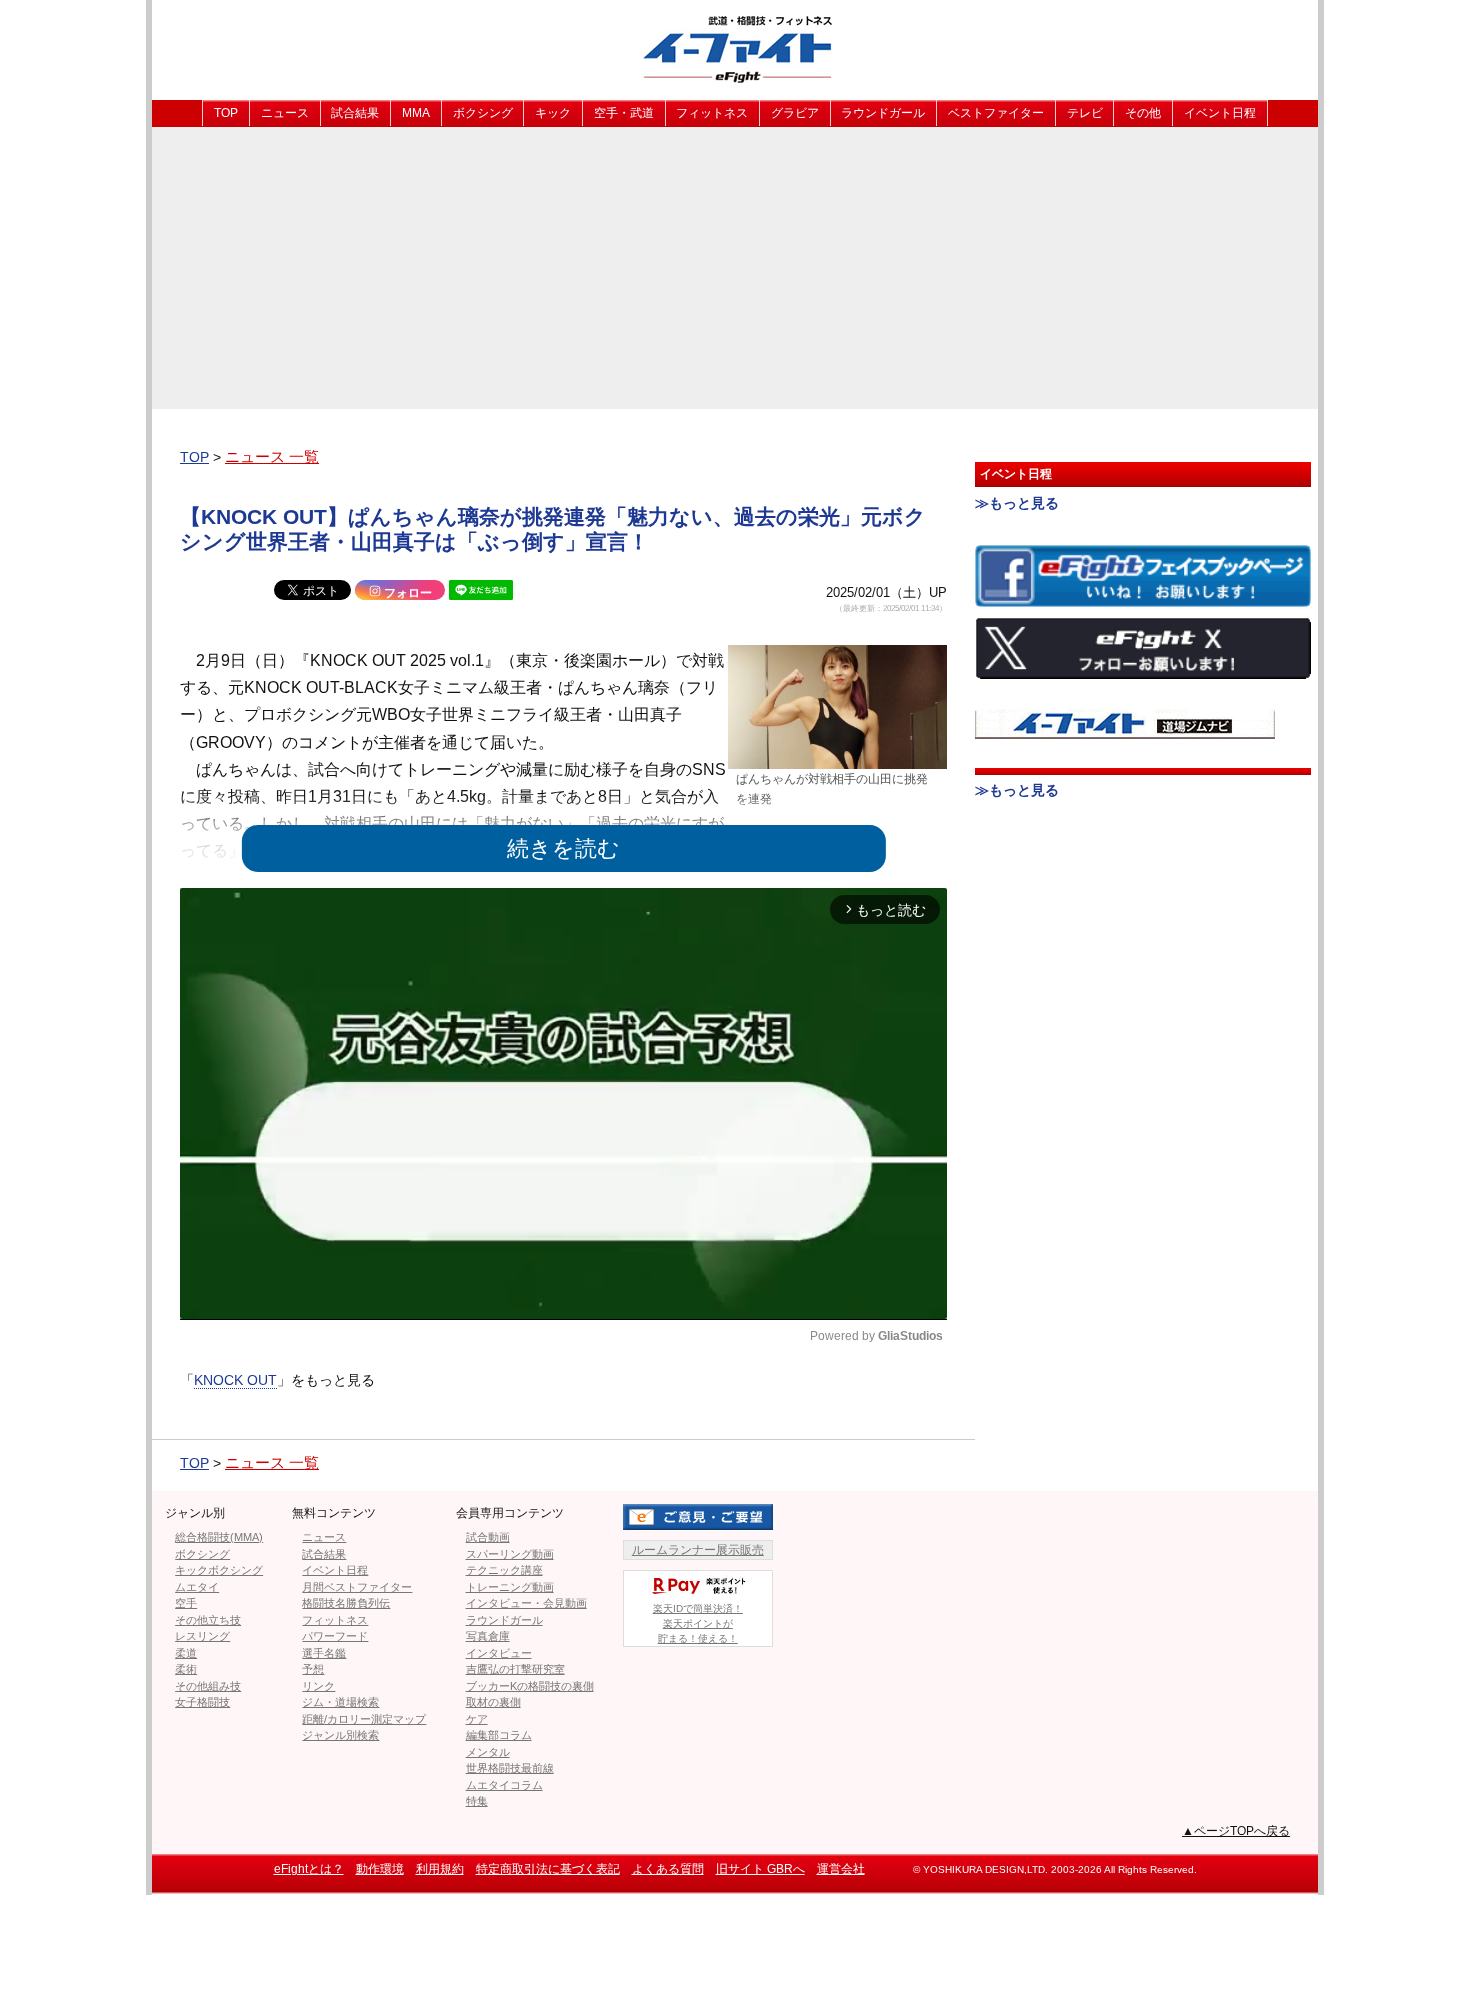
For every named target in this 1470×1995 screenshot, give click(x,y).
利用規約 (440, 1869)
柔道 (186, 1653)
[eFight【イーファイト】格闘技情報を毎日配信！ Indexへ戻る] (735, 48)
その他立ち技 (208, 1620)
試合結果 (355, 113)
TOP (226, 113)
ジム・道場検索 (340, 1702)
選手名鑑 (324, 1653)
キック (553, 113)
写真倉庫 (488, 1636)
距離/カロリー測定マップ (364, 1719)
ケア (477, 1719)
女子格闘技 (202, 1702)
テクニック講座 (504, 1570)
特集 (477, 1801)
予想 (313, 1669)
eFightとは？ (309, 1869)
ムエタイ (197, 1587)
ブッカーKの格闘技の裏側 (530, 1686)
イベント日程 (1220, 113)
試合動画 (488, 1537)
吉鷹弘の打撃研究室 (515, 1669)
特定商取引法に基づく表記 (548, 1869)
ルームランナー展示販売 (698, 1550)
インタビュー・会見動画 (526, 1603)
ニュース (285, 113)
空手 (186, 1603)
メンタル (488, 1752)
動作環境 (380, 1869)
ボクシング (483, 113)
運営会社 (841, 1869)
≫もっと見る (1017, 503)
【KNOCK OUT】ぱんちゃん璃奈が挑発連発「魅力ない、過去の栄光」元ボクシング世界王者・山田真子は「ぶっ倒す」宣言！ (553, 529)
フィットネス (712, 113)
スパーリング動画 (510, 1554)
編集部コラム (499, 1735)
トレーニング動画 (510, 1587)
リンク (318, 1686)
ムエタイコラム (504, 1785)
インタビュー (499, 1653)
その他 (1143, 113)
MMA (416, 113)
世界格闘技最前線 (510, 1768)
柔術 (186, 1669)
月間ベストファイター (357, 1587)
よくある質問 (668, 1869)
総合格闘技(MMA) (219, 1537)
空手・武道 (624, 113)
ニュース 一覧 (272, 456)
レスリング (202, 1636)
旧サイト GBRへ (760, 1869)
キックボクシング (219, 1570)
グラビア (795, 113)
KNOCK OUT (235, 1380)
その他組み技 (208, 1686)
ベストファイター (996, 113)
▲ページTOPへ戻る (1236, 1831)
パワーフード (335, 1636)
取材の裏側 (493, 1702)
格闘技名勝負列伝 (346, 1603)
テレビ (1085, 113)
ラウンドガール (883, 113)
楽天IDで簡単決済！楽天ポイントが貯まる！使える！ (698, 1623)
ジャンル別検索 (340, 1735)
